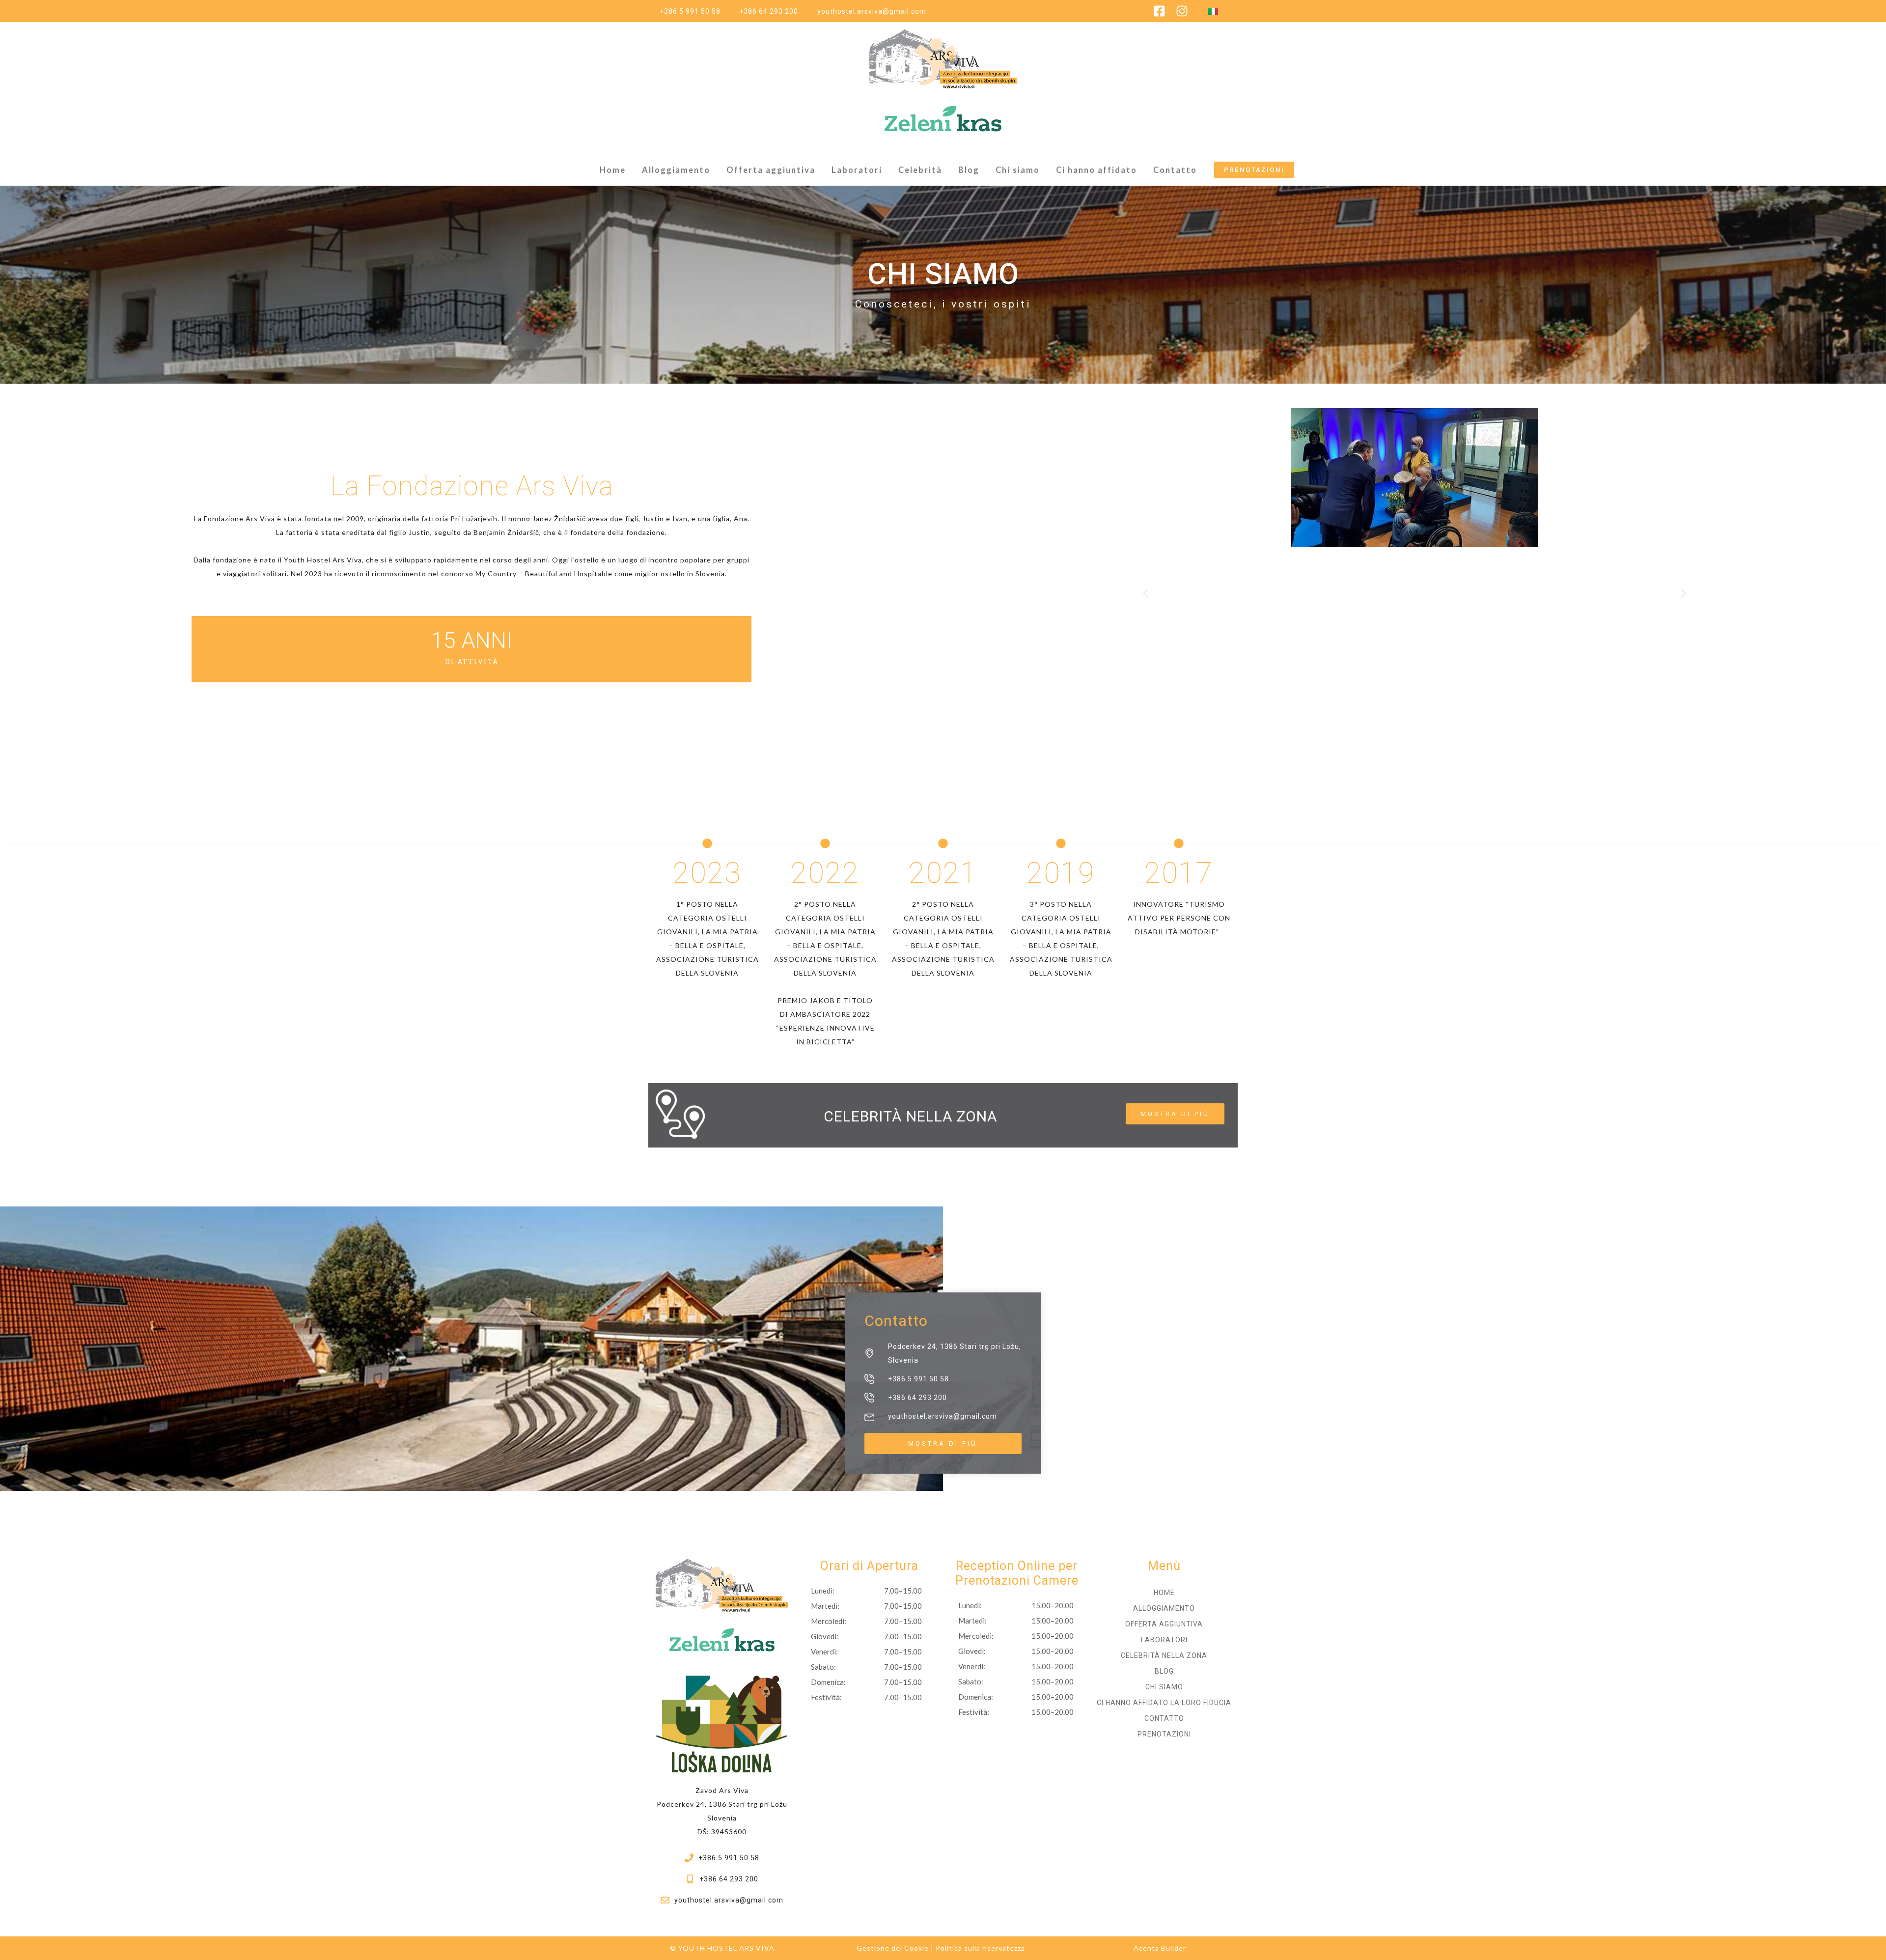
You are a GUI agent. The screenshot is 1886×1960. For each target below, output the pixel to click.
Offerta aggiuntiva (771, 170)
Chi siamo (1018, 170)
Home (613, 170)
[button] (1146, 594)
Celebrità (920, 170)
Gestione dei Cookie (893, 1948)
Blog (969, 170)
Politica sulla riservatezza (980, 1948)
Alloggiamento (676, 170)
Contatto (1175, 170)
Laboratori (857, 170)
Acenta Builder (1160, 1948)
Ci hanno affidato (1096, 170)
